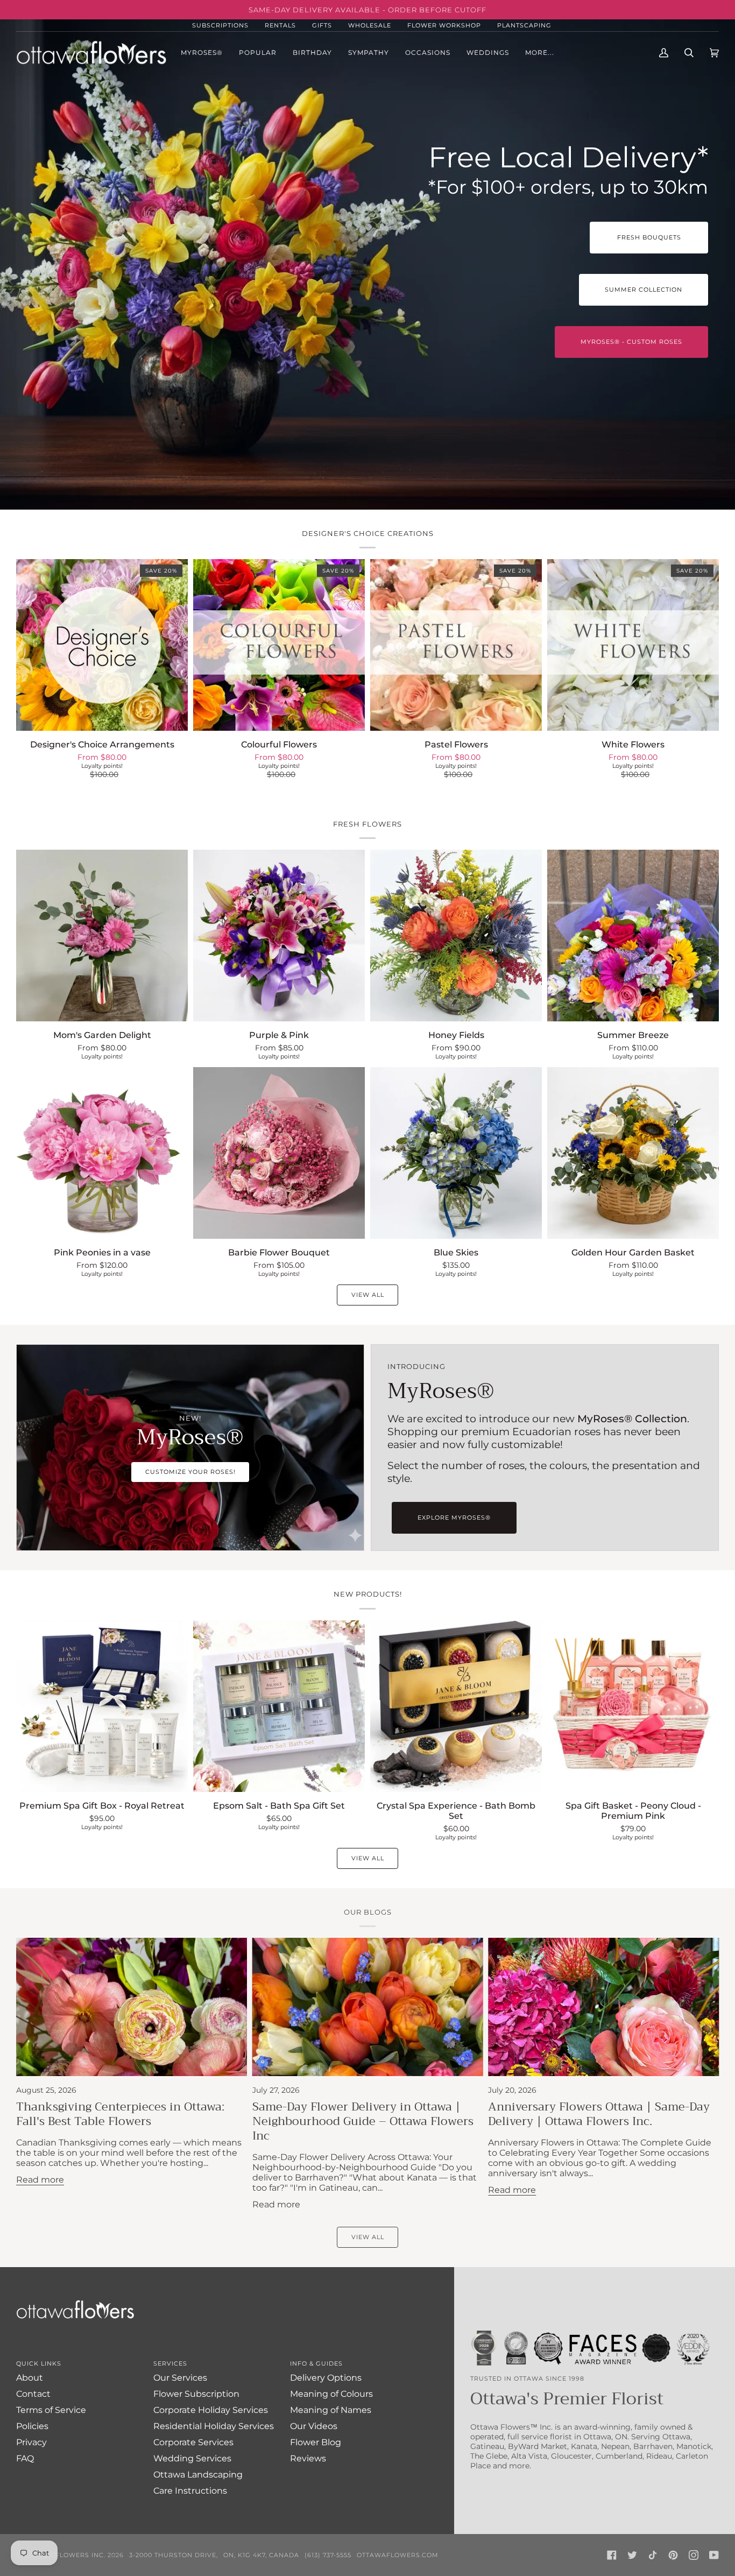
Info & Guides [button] (316, 2363)
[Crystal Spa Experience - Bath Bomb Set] (456, 1706)
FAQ (25, 2458)
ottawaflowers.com (398, 2555)
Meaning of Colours (331, 2394)
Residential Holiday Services (214, 2426)
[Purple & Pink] (279, 936)
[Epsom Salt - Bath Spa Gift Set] (279, 1706)
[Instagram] (694, 2555)
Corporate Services (193, 2442)
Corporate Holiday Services (211, 2410)
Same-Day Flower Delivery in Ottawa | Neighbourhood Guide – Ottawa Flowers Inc (363, 2121)
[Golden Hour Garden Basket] (633, 1153)
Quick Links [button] (39, 2363)
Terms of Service (51, 2410)
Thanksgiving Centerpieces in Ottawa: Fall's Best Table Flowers (120, 2114)
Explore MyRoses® (454, 1518)
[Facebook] (612, 2555)
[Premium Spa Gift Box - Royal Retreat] (102, 1706)
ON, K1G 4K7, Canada (261, 2555)
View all (368, 1295)
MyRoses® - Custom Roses (631, 342)
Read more (40, 2180)
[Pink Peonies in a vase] (102, 1153)
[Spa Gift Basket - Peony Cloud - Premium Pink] (633, 1706)
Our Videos (314, 2426)
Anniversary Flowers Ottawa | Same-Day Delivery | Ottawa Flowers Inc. (599, 2114)
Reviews (308, 2458)
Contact (33, 2394)
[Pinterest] (673, 2555)
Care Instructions (190, 2491)
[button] (258, 52)
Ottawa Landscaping (198, 2475)
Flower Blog (316, 2442)
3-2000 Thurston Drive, (174, 2555)
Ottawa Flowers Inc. (65, 2555)
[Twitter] (632, 2555)
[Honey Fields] (456, 936)
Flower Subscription (196, 2394)
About (30, 2378)
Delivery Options (326, 2378)
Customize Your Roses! (190, 1472)
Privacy (31, 2442)
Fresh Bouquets (649, 237)
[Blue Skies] (456, 1153)
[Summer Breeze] (633, 936)
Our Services (180, 2378)
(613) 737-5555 (328, 2555)
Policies (32, 2426)
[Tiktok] (653, 2555)
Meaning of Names (331, 2410)
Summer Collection (644, 290)
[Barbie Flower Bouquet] (279, 1153)
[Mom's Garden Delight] (102, 936)
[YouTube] (714, 2555)
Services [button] (170, 2363)
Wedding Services (192, 2458)
